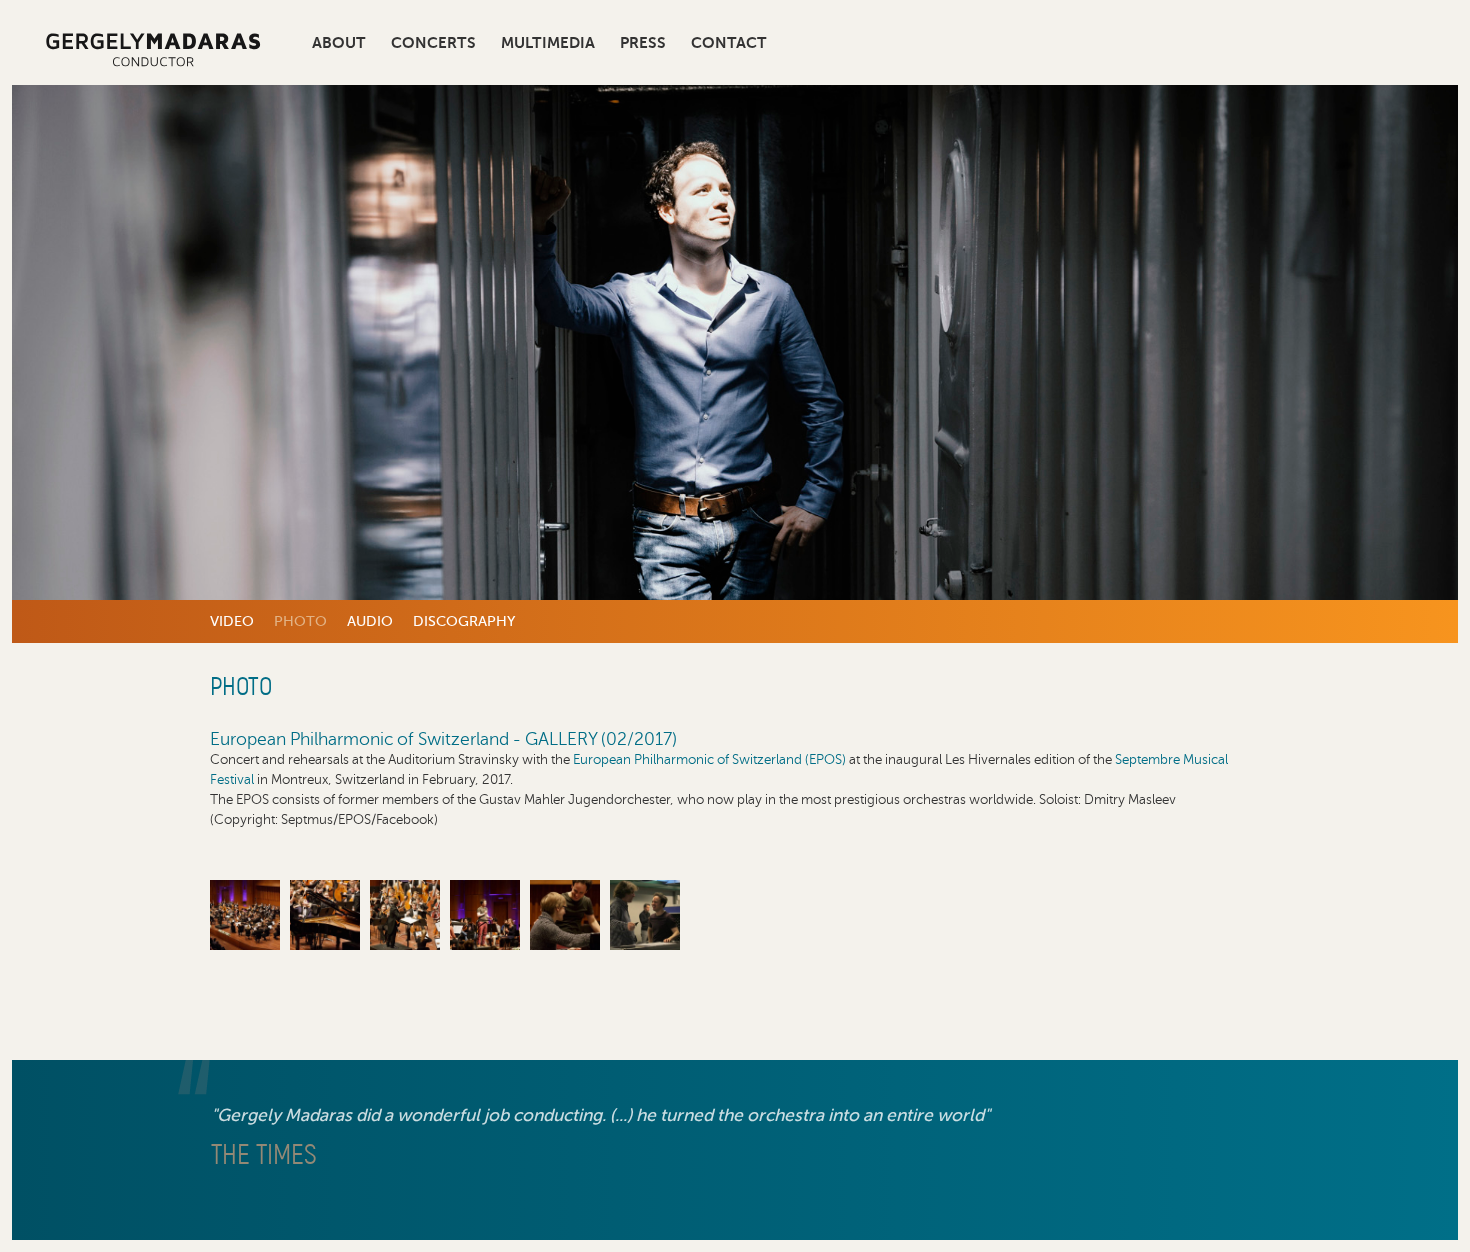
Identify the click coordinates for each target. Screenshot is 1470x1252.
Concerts (433, 43)
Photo (300, 621)
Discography (464, 621)
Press (643, 43)
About (339, 43)
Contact (729, 43)
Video (232, 621)
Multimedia (548, 43)
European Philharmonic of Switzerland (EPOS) (709, 759)
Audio (370, 621)
